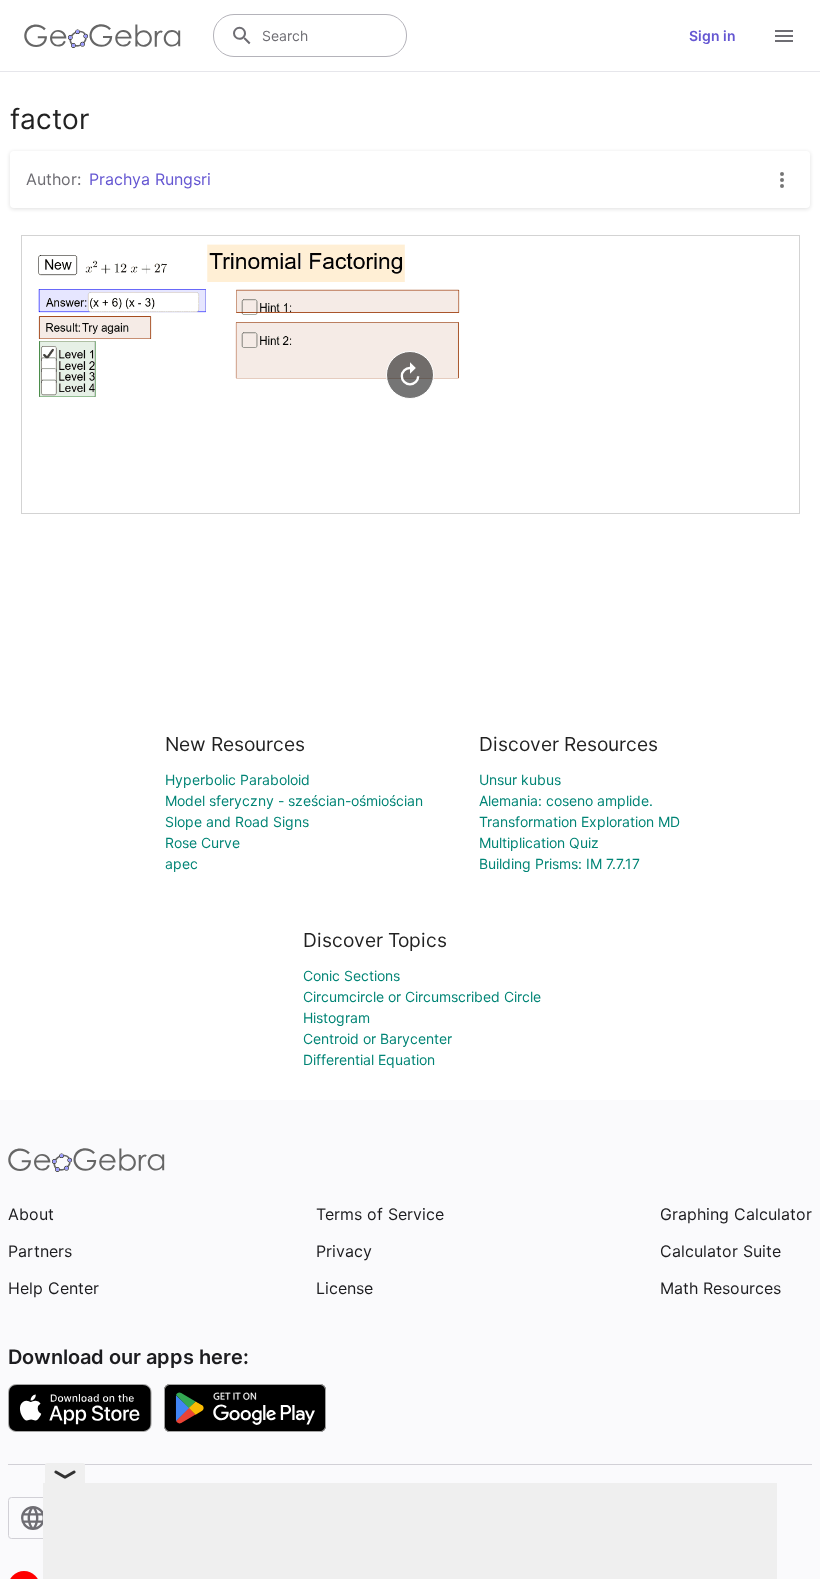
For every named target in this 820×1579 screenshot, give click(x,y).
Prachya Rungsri (150, 179)
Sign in (712, 35)
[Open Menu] (784, 36)
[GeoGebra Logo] (102, 36)
